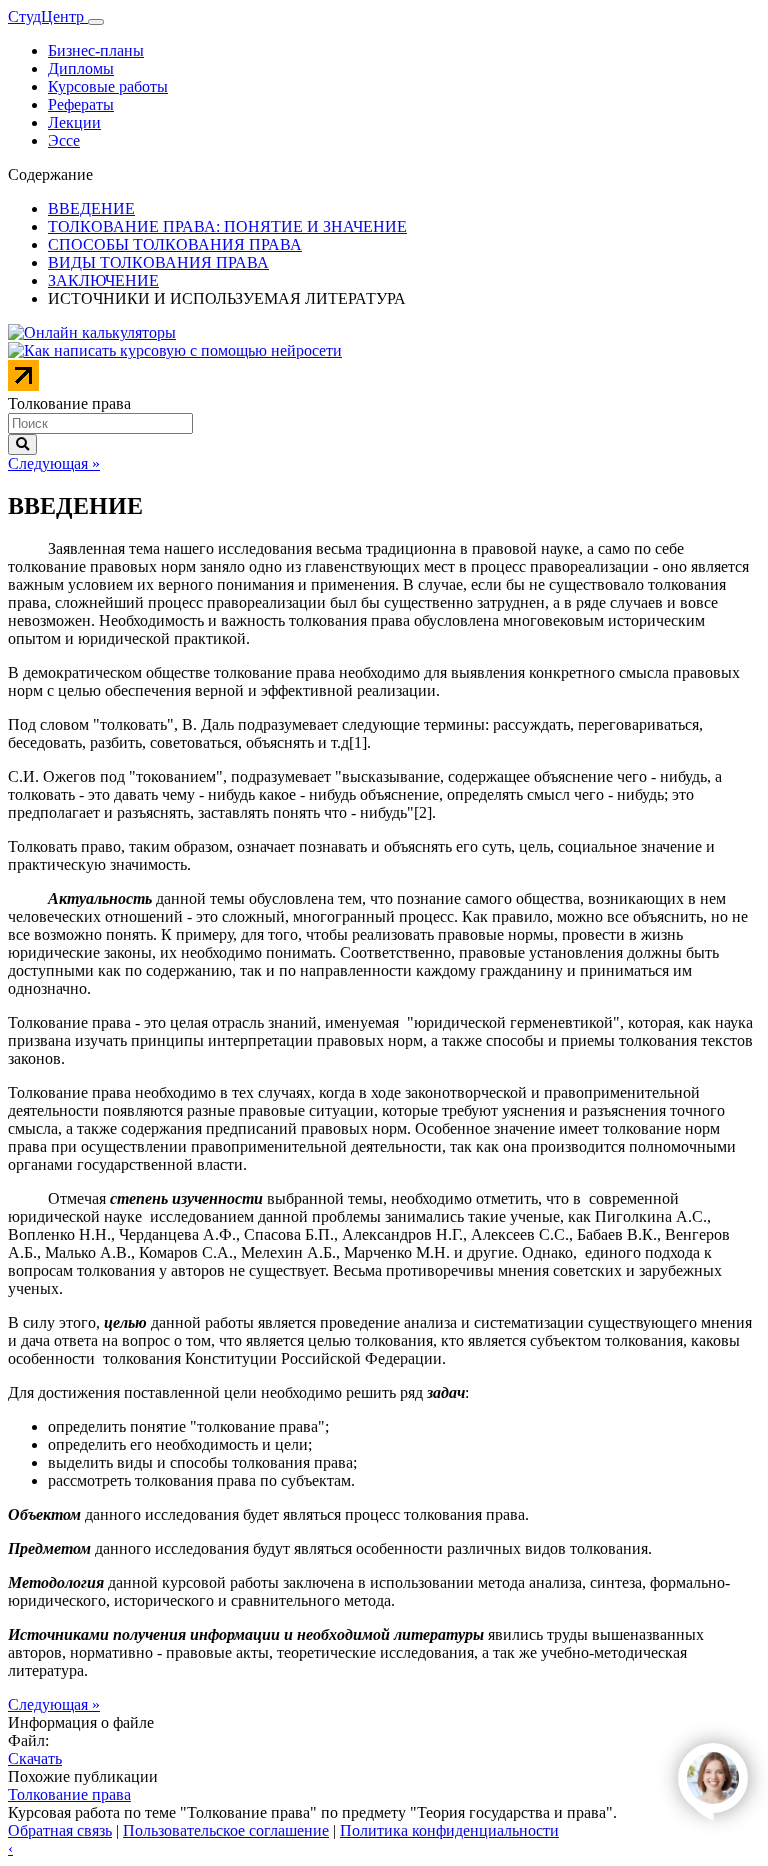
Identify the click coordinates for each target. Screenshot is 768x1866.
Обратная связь (60, 1830)
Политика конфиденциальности (449, 1830)
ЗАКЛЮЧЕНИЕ (103, 280)
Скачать (35, 1758)
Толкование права (69, 1794)
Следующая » (54, 463)
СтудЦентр (48, 16)
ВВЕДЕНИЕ (91, 208)
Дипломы (81, 68)
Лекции (74, 122)
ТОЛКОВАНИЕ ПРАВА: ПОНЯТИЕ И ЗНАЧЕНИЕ (227, 226)
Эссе (64, 140)
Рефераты (81, 104)
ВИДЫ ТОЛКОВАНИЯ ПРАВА (158, 262)
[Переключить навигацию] (96, 22)
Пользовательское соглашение (226, 1830)
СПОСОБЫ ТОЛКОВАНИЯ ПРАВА (175, 244)
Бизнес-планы (96, 50)
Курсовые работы (108, 86)
